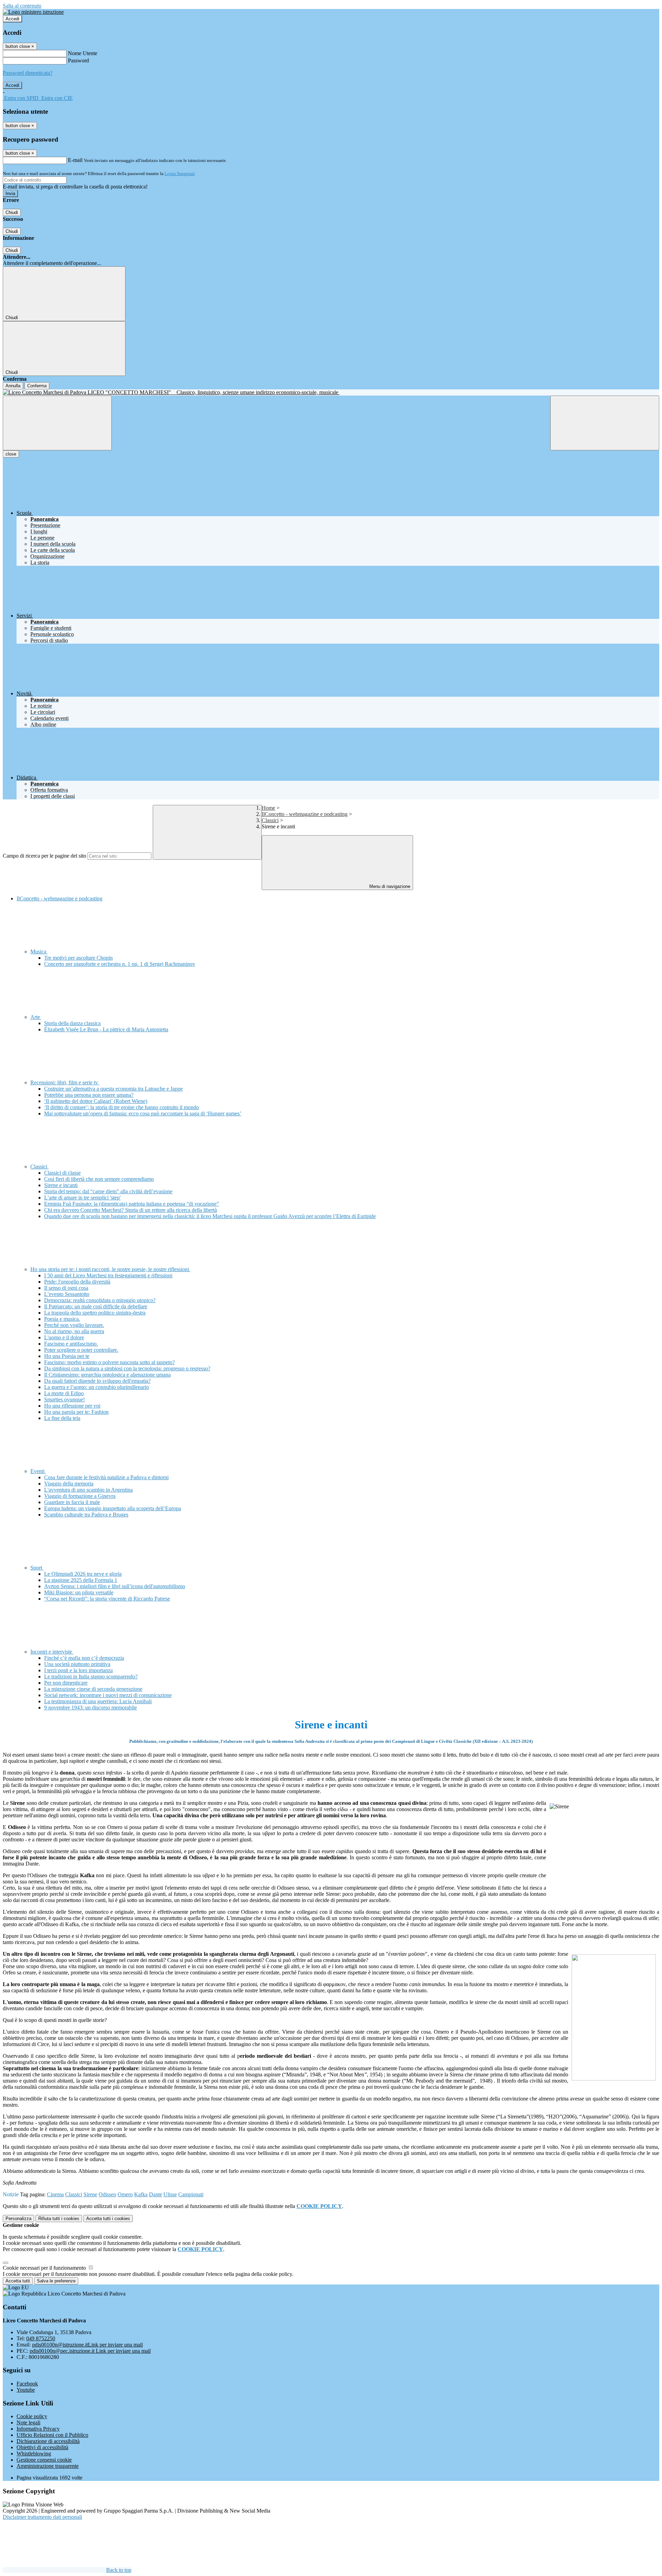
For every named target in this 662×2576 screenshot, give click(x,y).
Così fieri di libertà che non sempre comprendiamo (99, 1179)
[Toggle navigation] (57, 423)
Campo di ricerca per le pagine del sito (44, 856)
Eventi (38, 1471)
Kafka (141, 2194)
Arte (36, 1017)
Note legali (28, 2422)
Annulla (13, 386)
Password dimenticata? (28, 73)
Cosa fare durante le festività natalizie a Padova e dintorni (106, 1477)
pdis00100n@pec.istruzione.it (90, 2351)
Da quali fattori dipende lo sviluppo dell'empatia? (97, 1381)
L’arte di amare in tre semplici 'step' (82, 1198)
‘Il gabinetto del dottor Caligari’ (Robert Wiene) (96, 1101)
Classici (270, 820)
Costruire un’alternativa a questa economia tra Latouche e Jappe (113, 1089)
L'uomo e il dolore (64, 1337)
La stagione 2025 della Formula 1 (81, 1580)
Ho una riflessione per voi (72, 1406)
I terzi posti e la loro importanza (78, 1670)
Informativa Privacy (38, 2429)
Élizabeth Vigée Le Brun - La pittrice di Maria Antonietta (106, 1029)
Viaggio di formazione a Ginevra (80, 1496)
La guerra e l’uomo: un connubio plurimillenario (97, 1387)
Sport (37, 1568)
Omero (125, 2194)
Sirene (90, 2194)
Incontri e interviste (52, 1652)
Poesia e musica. (62, 1319)
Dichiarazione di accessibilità (48, 2441)
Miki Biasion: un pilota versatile (79, 1592)
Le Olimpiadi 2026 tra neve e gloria (83, 1574)
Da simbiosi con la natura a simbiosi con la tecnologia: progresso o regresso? (127, 1368)
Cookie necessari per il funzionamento (45, 2268)
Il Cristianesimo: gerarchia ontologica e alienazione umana (107, 1375)
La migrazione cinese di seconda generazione (93, 1689)
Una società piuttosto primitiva (77, 1664)
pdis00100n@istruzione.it (87, 2345)
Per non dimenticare (66, 1683)
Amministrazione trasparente (48, 2466)
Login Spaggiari (180, 173)
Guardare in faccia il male (72, 1502)
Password (78, 60)
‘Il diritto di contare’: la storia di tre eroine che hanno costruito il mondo (122, 1107)
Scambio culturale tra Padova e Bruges (86, 1515)
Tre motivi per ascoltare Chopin (78, 958)
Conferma (37, 386)
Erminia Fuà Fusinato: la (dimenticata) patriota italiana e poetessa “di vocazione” (132, 1204)
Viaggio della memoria (69, 1484)
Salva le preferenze (56, 2281)
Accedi (12, 19)
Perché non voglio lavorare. (74, 1325)
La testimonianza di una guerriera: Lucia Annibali (98, 1701)
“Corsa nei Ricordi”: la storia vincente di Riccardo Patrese (107, 1599)
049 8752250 (41, 2338)
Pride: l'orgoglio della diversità (77, 1282)
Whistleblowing (34, 2454)
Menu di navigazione (389, 886)
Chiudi (12, 212)
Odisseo (107, 2194)
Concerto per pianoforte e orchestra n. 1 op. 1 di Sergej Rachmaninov (120, 964)
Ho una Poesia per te (67, 1356)
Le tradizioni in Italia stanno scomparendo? (91, 1677)
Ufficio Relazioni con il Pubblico (52, 2435)
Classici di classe (62, 1173)
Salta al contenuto (22, 6)
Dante (156, 2194)
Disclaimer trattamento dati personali (42, 2517)
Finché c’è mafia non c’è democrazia (84, 1658)
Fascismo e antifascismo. (71, 1344)
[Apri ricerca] (605, 423)
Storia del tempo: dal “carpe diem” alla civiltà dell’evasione (108, 1191)
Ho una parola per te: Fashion (76, 1412)
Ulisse (170, 2194)
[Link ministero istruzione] (33, 12)
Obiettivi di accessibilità (42, 2447)
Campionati (191, 2194)
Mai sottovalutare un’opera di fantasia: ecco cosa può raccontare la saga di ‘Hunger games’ (143, 1113)
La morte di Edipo (64, 1393)
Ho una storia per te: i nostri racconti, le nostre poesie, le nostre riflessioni (110, 1269)
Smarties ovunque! (64, 1399)
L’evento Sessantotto (67, 1294)
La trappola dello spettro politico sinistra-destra (95, 1313)
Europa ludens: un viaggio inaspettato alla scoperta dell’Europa (113, 1508)
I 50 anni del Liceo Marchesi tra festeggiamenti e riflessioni (108, 1275)
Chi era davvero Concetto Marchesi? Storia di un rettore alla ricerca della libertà (131, 1210)
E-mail (75, 160)
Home (268, 808)
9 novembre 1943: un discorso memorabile (91, 1708)
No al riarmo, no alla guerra (74, 1331)
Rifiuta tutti (59, 2219)
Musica (39, 952)
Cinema (55, 2194)
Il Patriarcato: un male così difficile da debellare (96, 1306)
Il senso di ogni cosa (66, 1288)
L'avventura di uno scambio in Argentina (88, 1490)
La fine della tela (62, 1418)
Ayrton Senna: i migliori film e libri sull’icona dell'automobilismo (115, 1586)
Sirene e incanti (61, 1185)
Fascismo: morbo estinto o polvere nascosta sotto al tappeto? (109, 1362)
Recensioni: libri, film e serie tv (65, 1082)
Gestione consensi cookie (44, 2460)
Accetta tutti (108, 2219)
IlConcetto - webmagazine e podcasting (305, 814)
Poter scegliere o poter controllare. (81, 1350)
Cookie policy (32, 2416)
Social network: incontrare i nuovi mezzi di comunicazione (108, 1695)
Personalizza (18, 2219)
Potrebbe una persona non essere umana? (89, 1095)
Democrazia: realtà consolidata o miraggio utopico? (100, 1300)
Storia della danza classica (72, 1023)
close (11, 454)
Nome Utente (83, 53)
